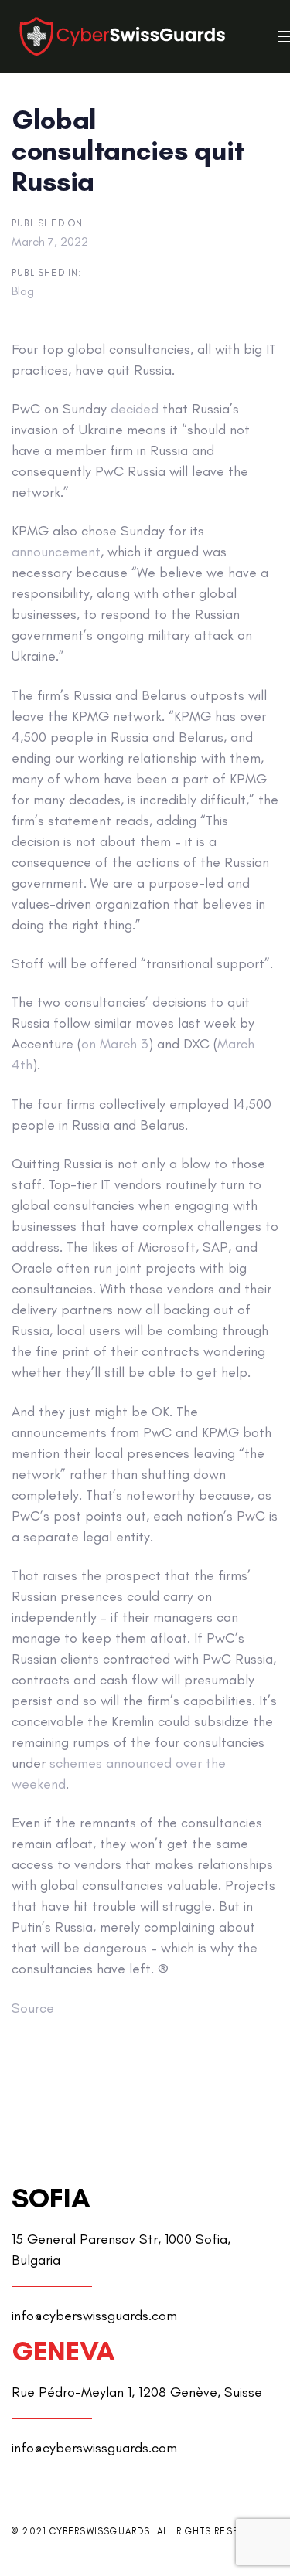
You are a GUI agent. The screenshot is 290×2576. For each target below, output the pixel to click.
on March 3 (115, 1044)
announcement (56, 552)
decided (135, 409)
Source (33, 2008)
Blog (23, 291)
